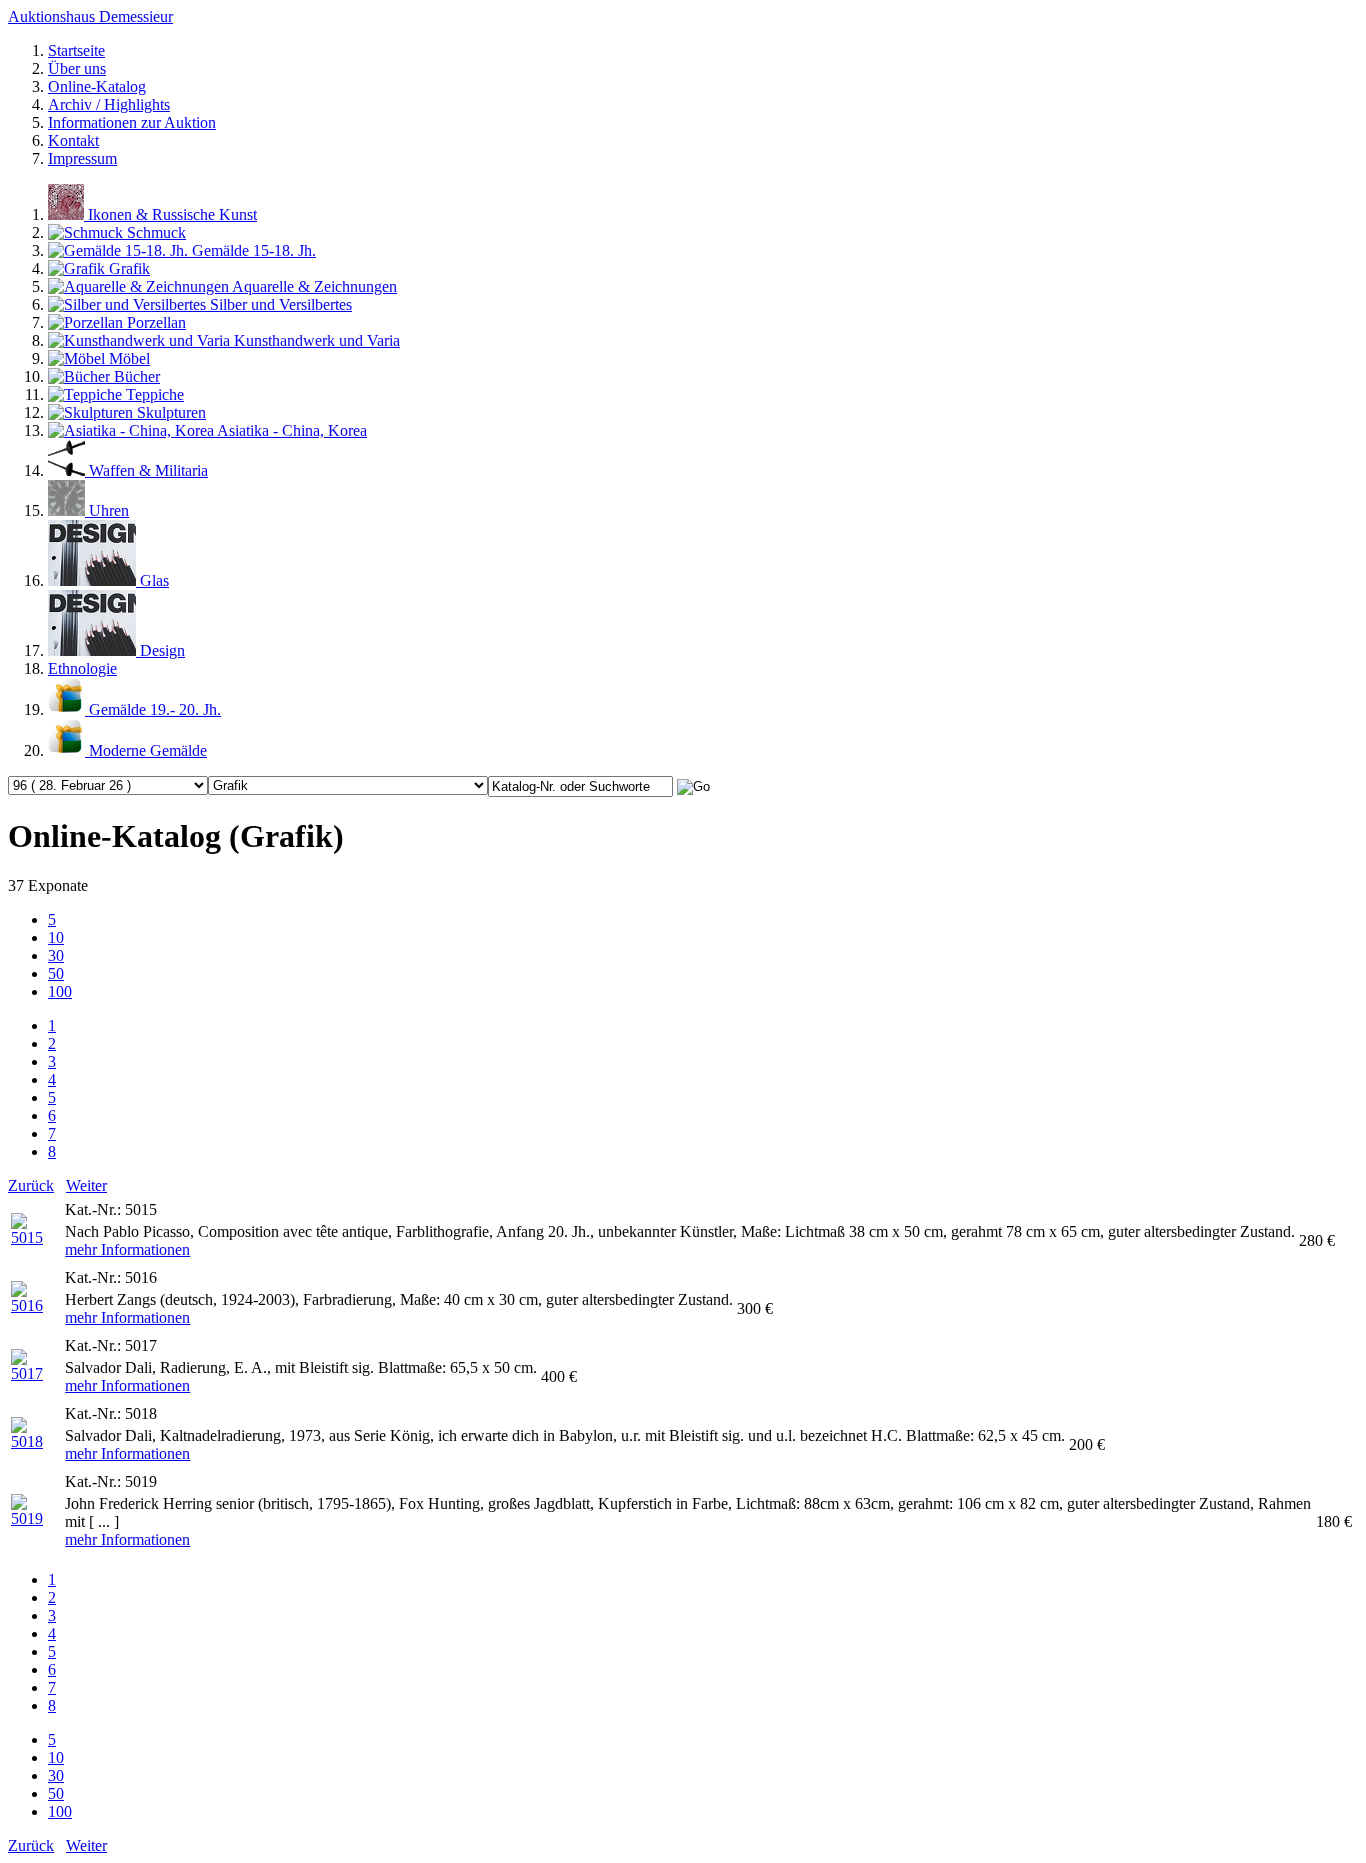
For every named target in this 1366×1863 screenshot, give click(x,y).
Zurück (31, 1185)
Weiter (86, 1185)
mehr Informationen (127, 1249)
